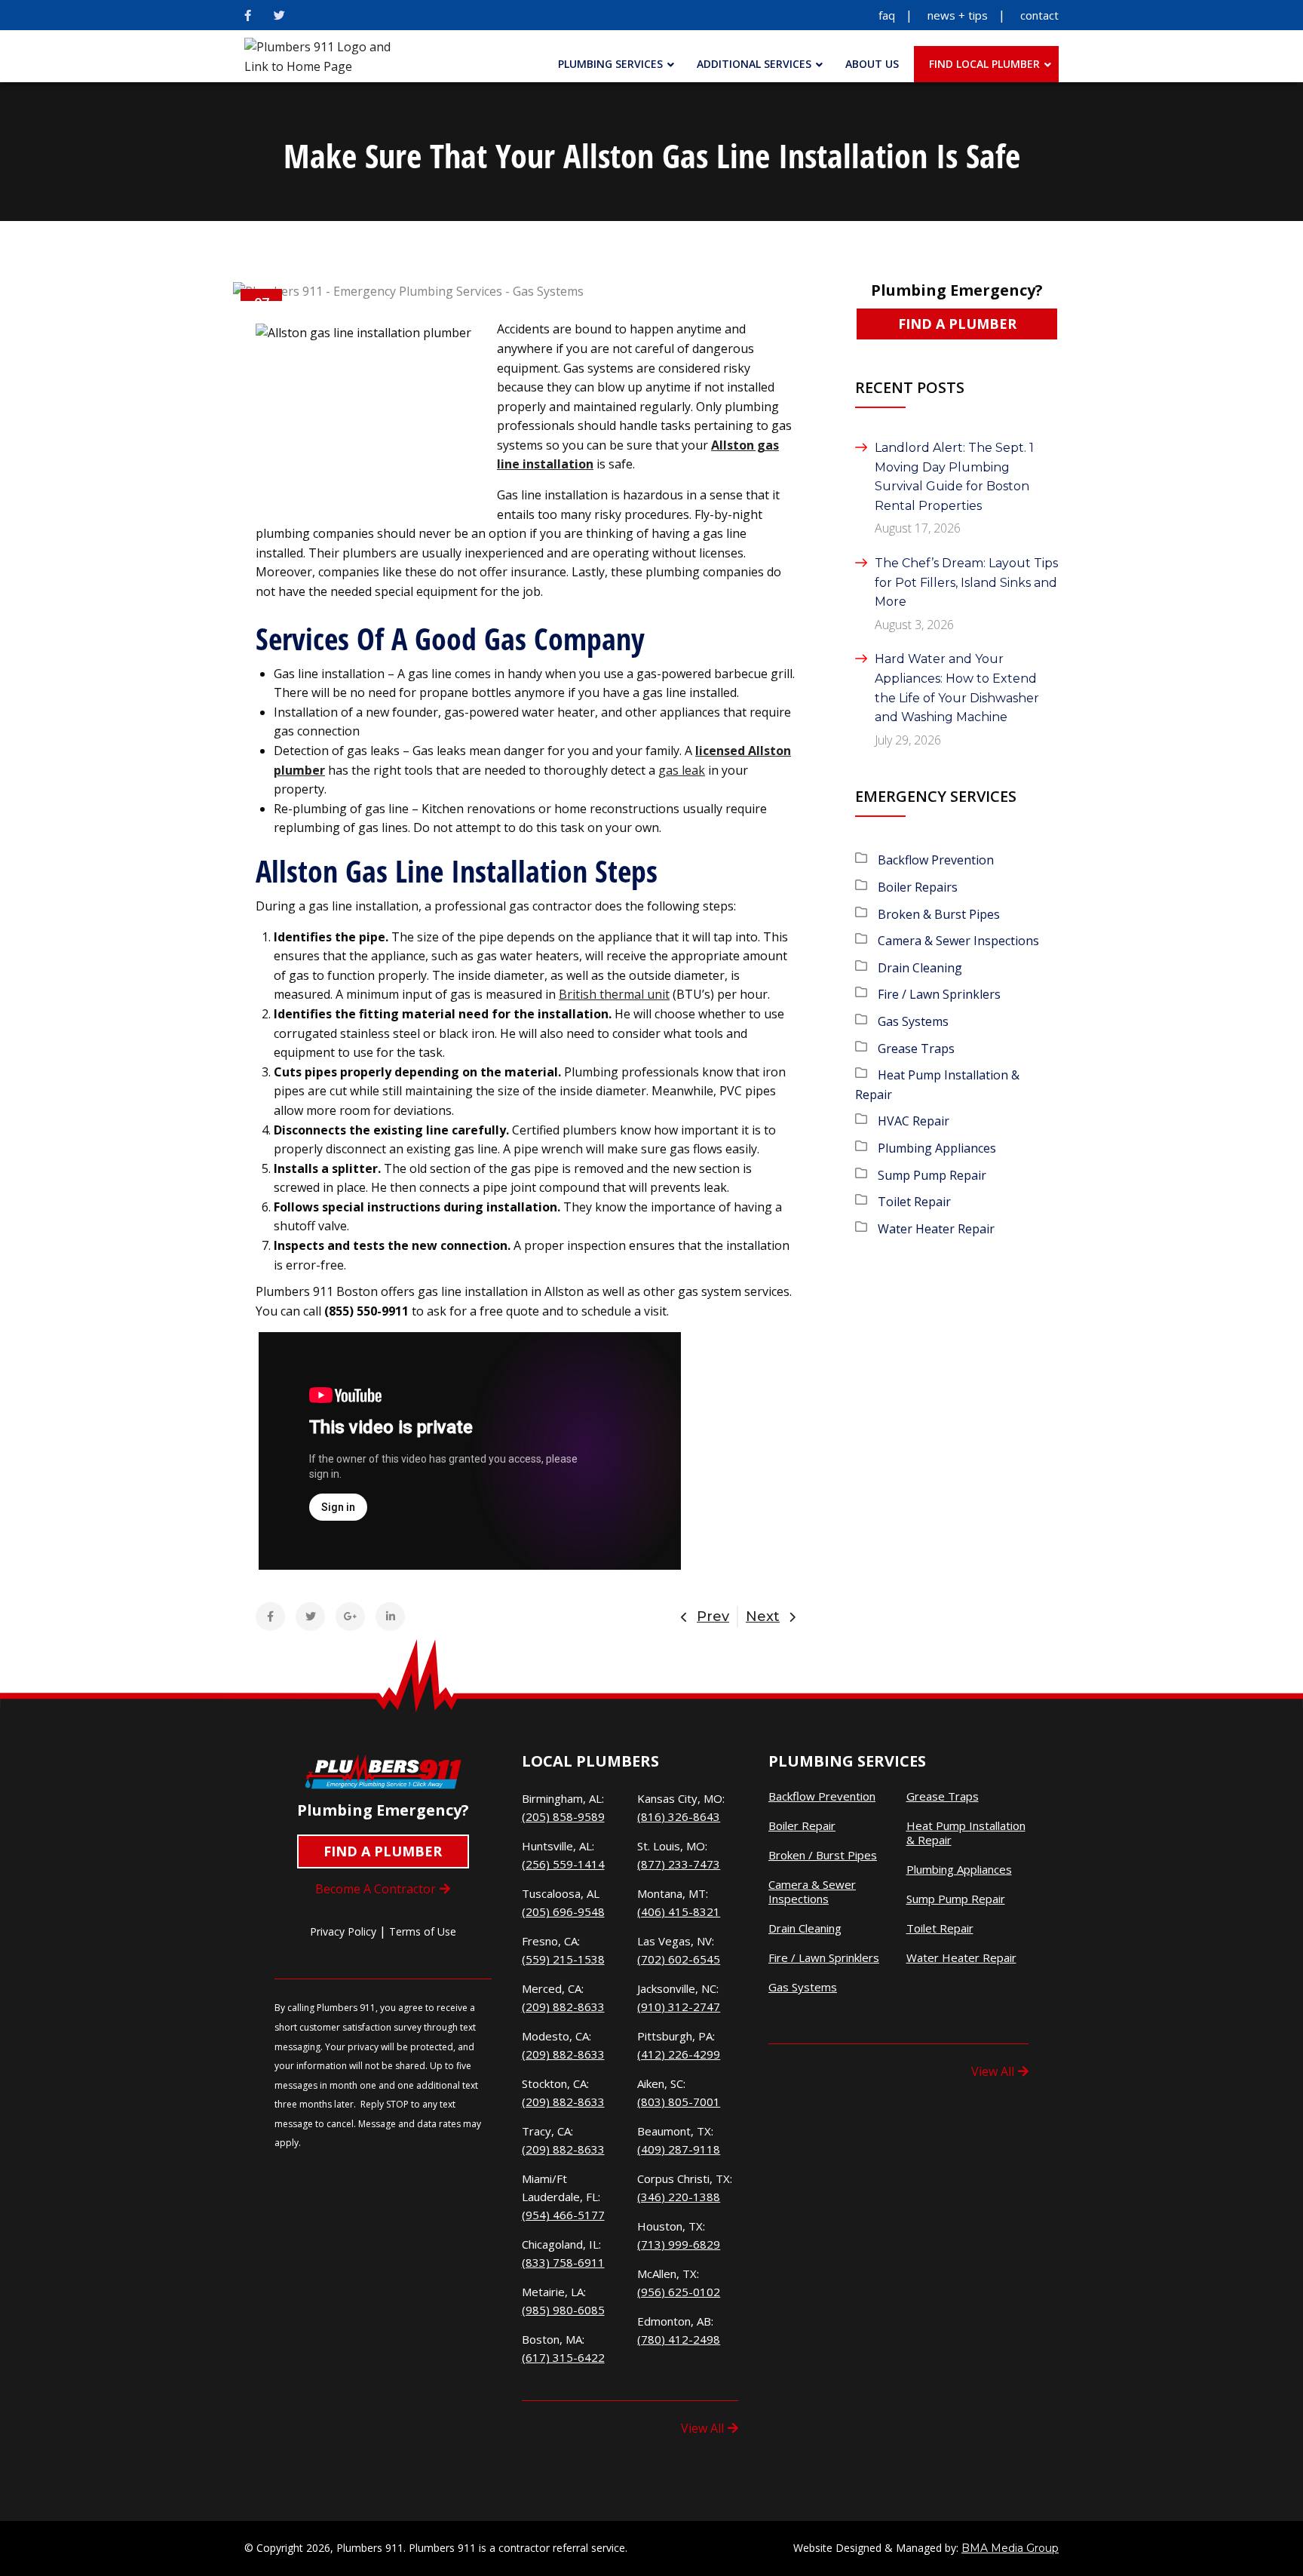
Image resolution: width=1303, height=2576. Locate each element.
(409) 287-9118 (679, 2149)
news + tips (958, 15)
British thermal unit (614, 994)
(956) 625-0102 (679, 2292)
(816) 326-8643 (679, 1816)
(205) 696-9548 (563, 1911)
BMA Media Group (1010, 2548)
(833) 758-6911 (563, 2262)
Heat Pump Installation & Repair (966, 1833)
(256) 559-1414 (563, 1864)
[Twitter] (279, 15)
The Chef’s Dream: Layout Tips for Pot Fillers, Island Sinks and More (966, 582)
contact (1039, 15)
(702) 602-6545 (679, 1959)
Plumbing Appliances (937, 1148)
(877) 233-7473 (679, 1864)
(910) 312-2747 (679, 2006)
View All (702, 2428)
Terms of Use (423, 1931)
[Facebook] (248, 15)
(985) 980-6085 (563, 2310)
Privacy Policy (343, 1931)
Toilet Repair (914, 1202)
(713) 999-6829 (679, 2244)
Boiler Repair (802, 1826)
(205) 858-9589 (563, 1816)
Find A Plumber (957, 324)
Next (763, 1617)
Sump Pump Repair (932, 1175)
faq (887, 15)
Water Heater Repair (936, 1229)
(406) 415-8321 (679, 1911)
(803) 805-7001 (679, 2102)
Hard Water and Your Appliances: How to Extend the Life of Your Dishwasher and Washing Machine (957, 688)
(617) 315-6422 (563, 2357)
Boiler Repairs (918, 887)
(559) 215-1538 (563, 1959)
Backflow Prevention (936, 860)
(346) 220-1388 (679, 2197)
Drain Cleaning (920, 968)
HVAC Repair (914, 1121)
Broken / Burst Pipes (823, 1855)
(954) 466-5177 (563, 2215)
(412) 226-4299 (679, 2054)
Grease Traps (916, 1049)
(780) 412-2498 (679, 2339)
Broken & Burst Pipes (939, 914)
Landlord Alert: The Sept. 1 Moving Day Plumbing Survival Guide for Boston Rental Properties (954, 477)
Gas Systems (913, 1021)
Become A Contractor (376, 1889)
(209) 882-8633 (563, 2006)
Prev (713, 1617)
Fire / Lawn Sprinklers (939, 994)
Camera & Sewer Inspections (958, 941)
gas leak (682, 770)
